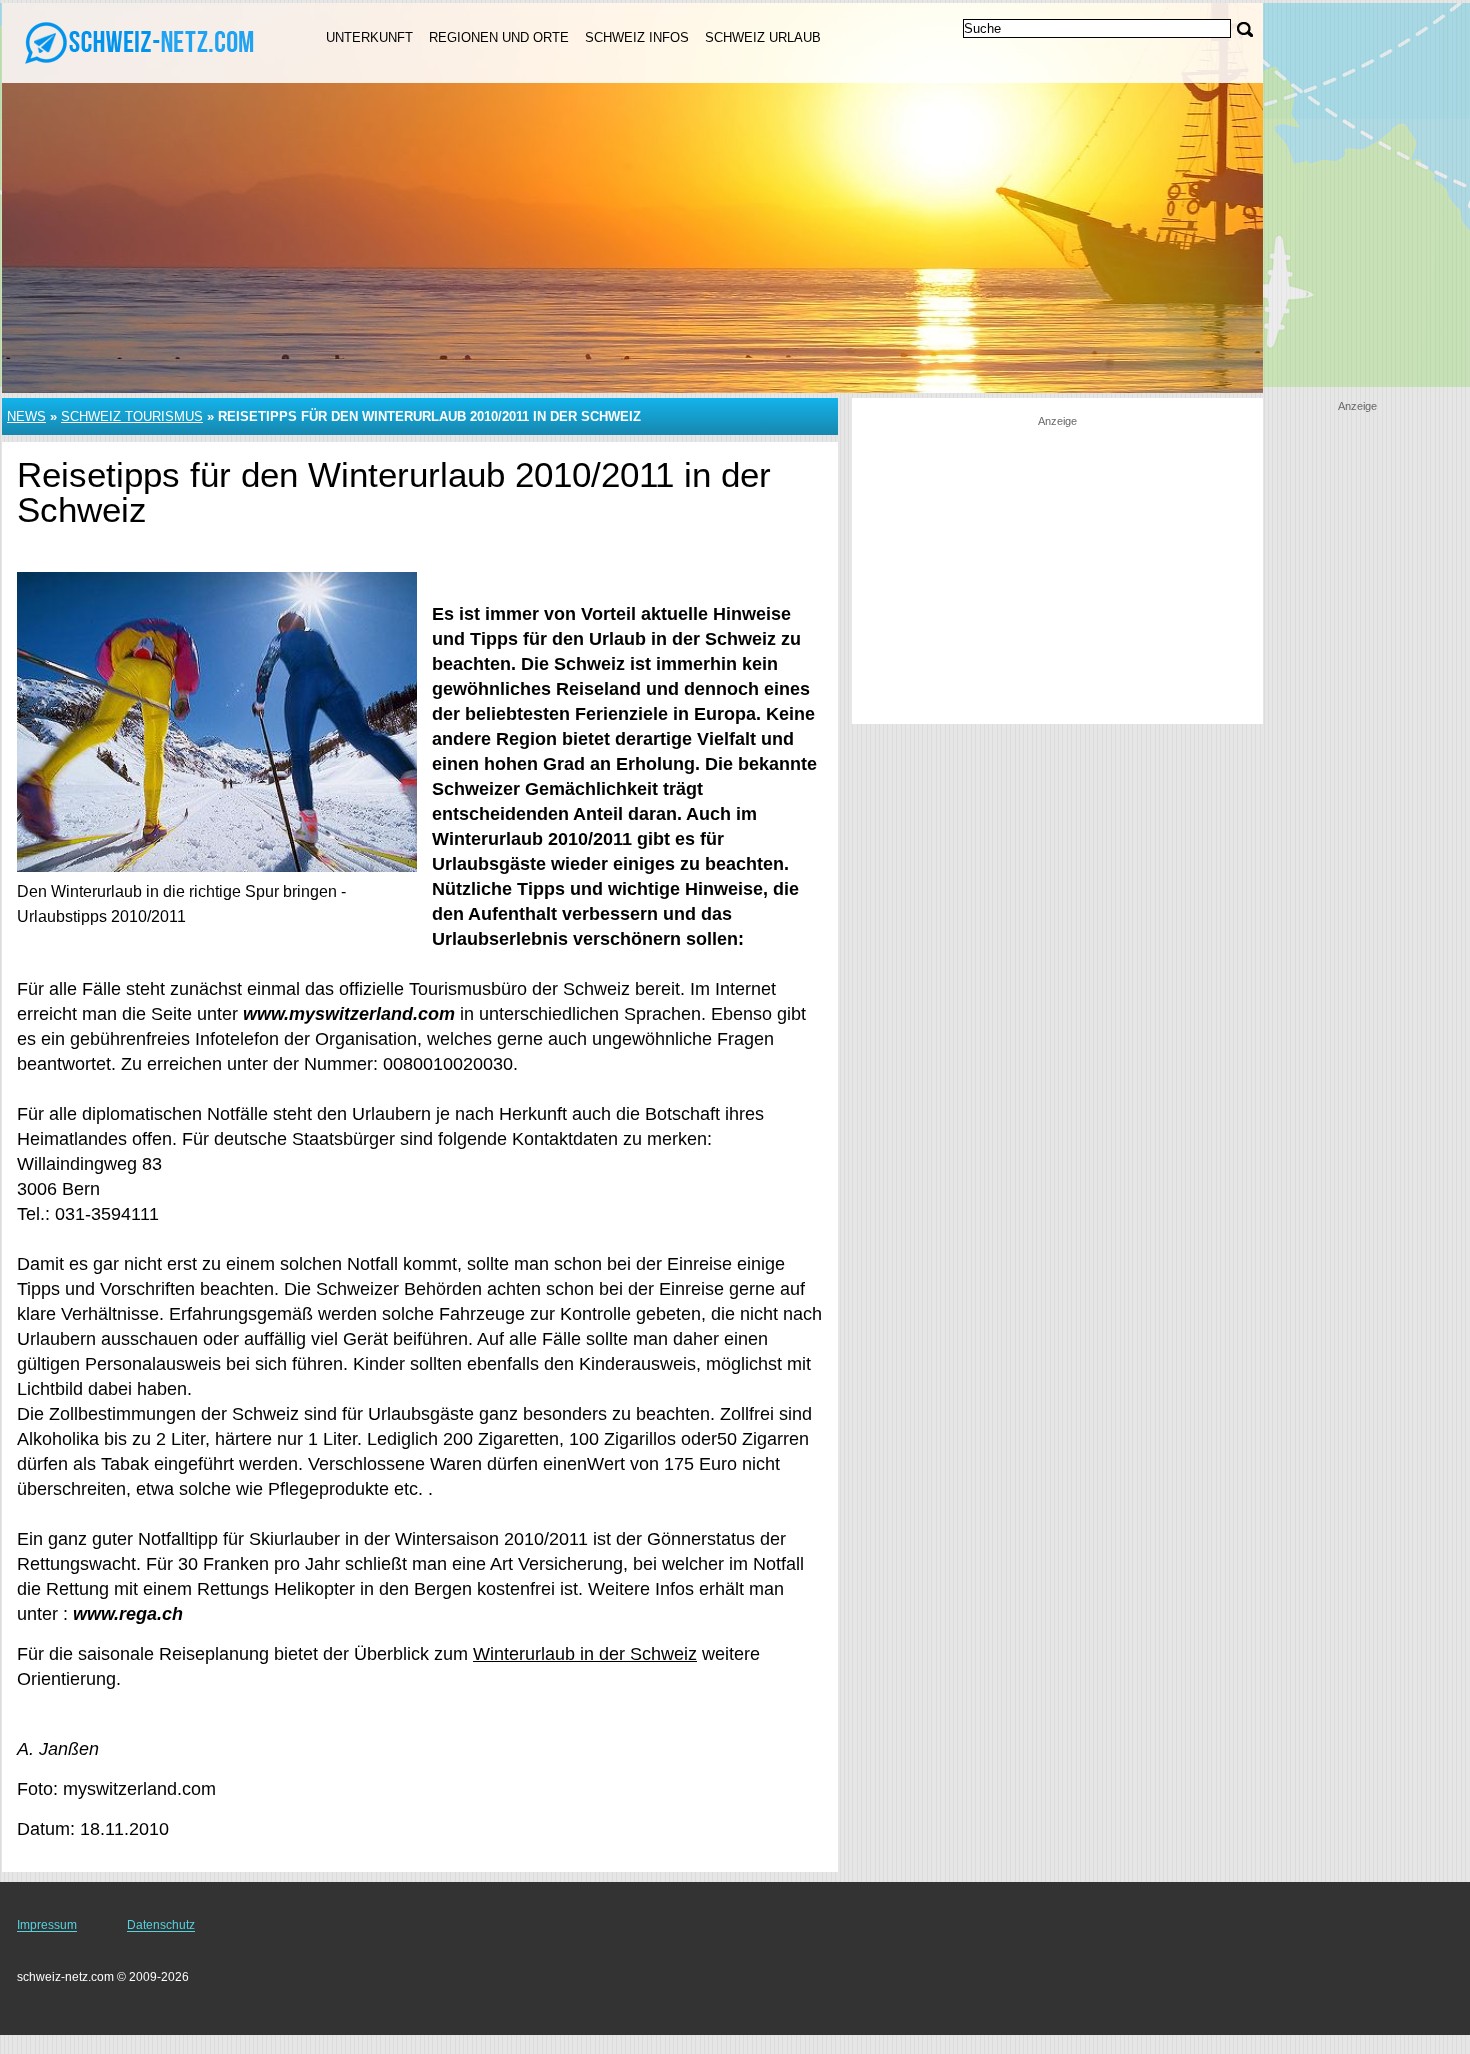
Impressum (47, 1925)
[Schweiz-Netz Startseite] (140, 41)
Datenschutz (161, 1925)
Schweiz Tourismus (132, 416)
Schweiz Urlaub (763, 37)
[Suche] (1245, 29)
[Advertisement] (1057, 569)
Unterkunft (369, 37)
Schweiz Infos (637, 37)
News (26, 416)
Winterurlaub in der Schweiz (585, 1654)
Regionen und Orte (499, 37)
